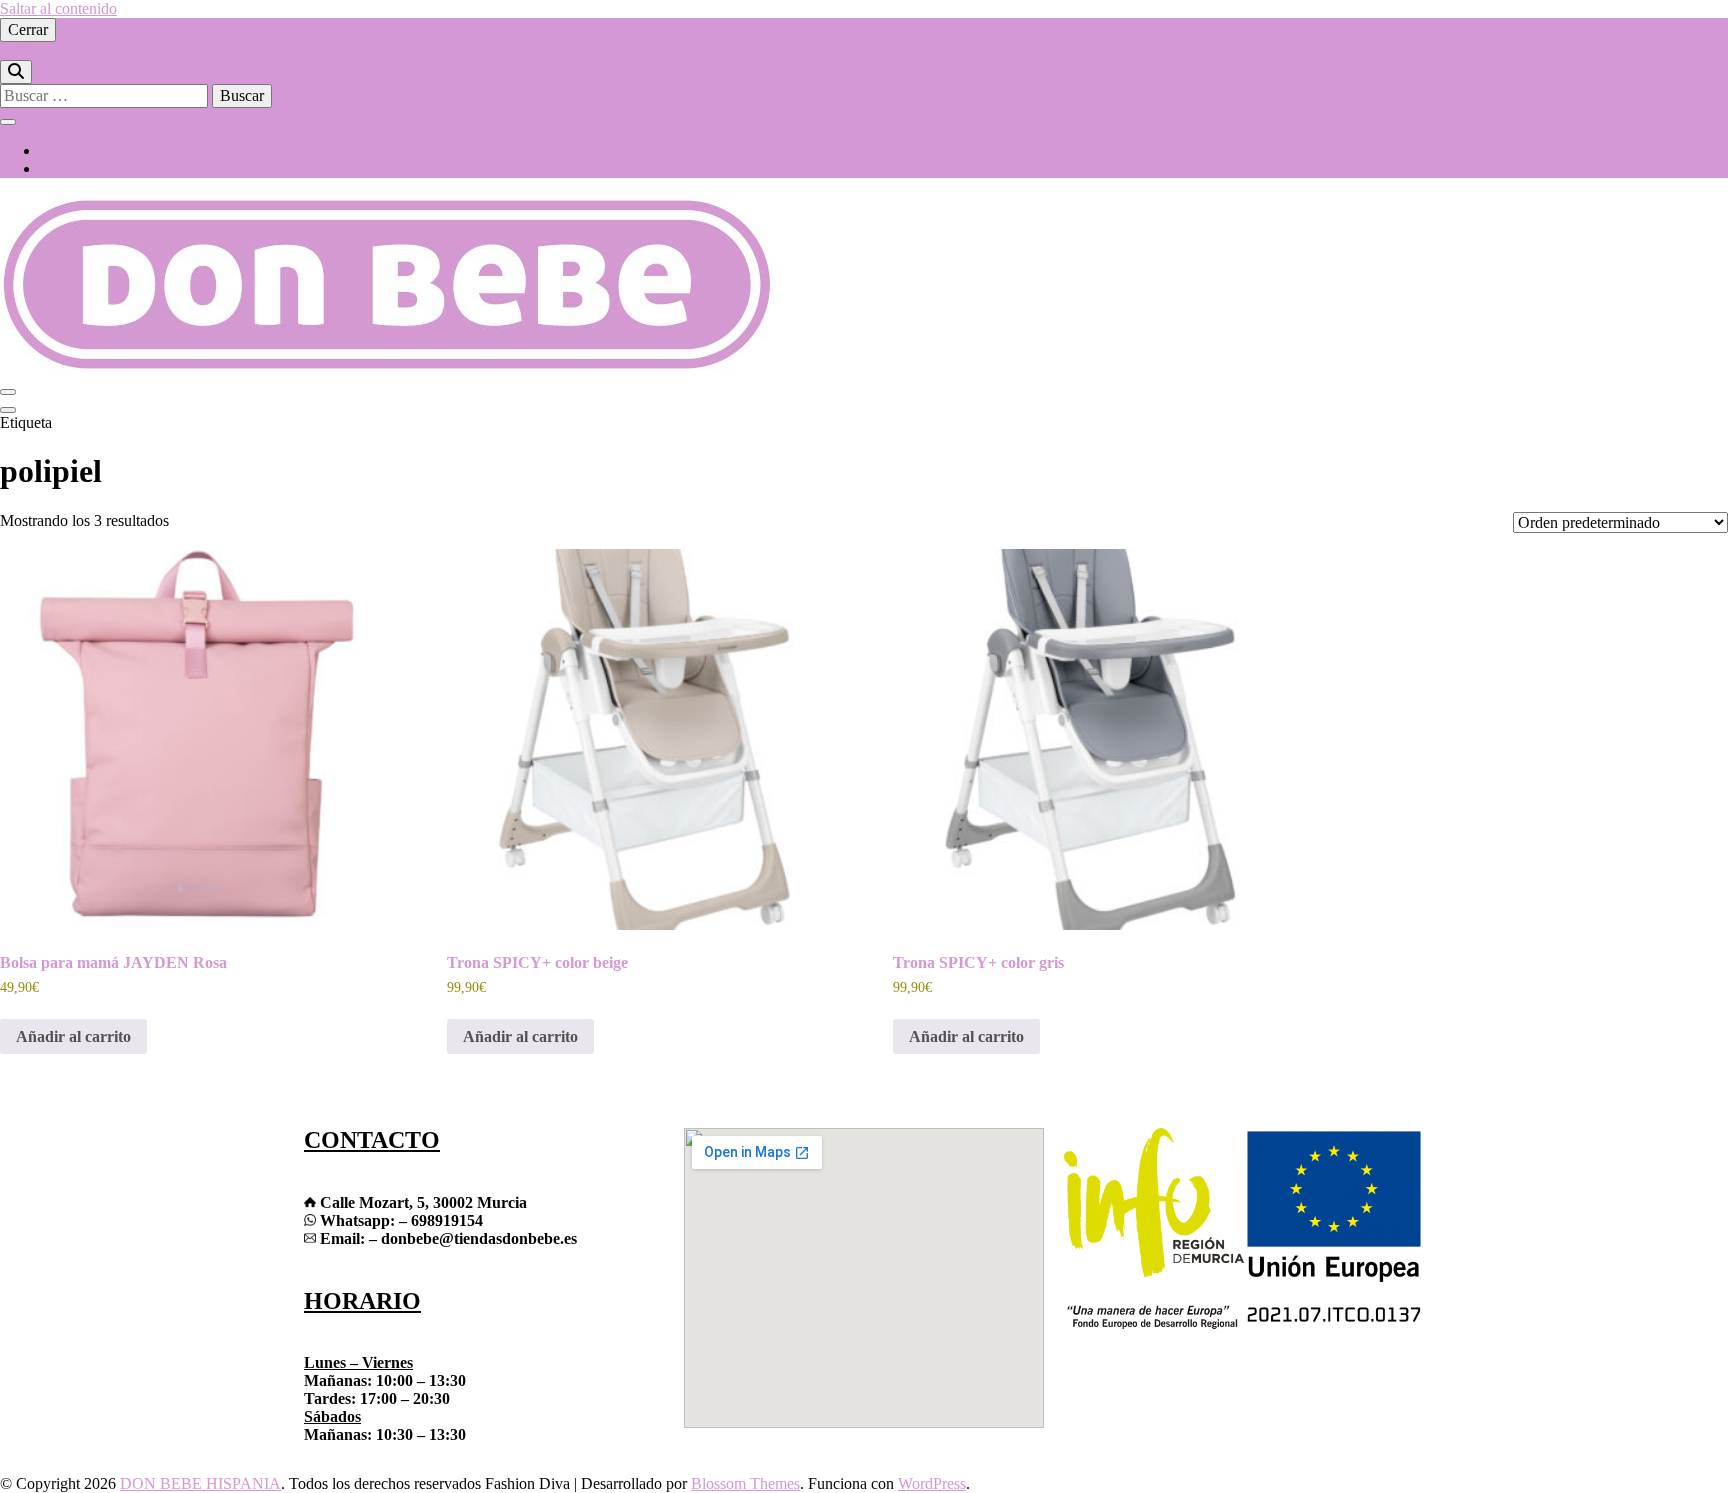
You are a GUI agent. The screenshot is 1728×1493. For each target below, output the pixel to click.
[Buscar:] (106, 95)
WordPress (932, 1483)
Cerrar (28, 29)
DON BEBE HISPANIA (200, 1483)
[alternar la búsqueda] (16, 72)
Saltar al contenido (58, 8)
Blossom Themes (745, 1483)
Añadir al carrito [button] (73, 1036)
